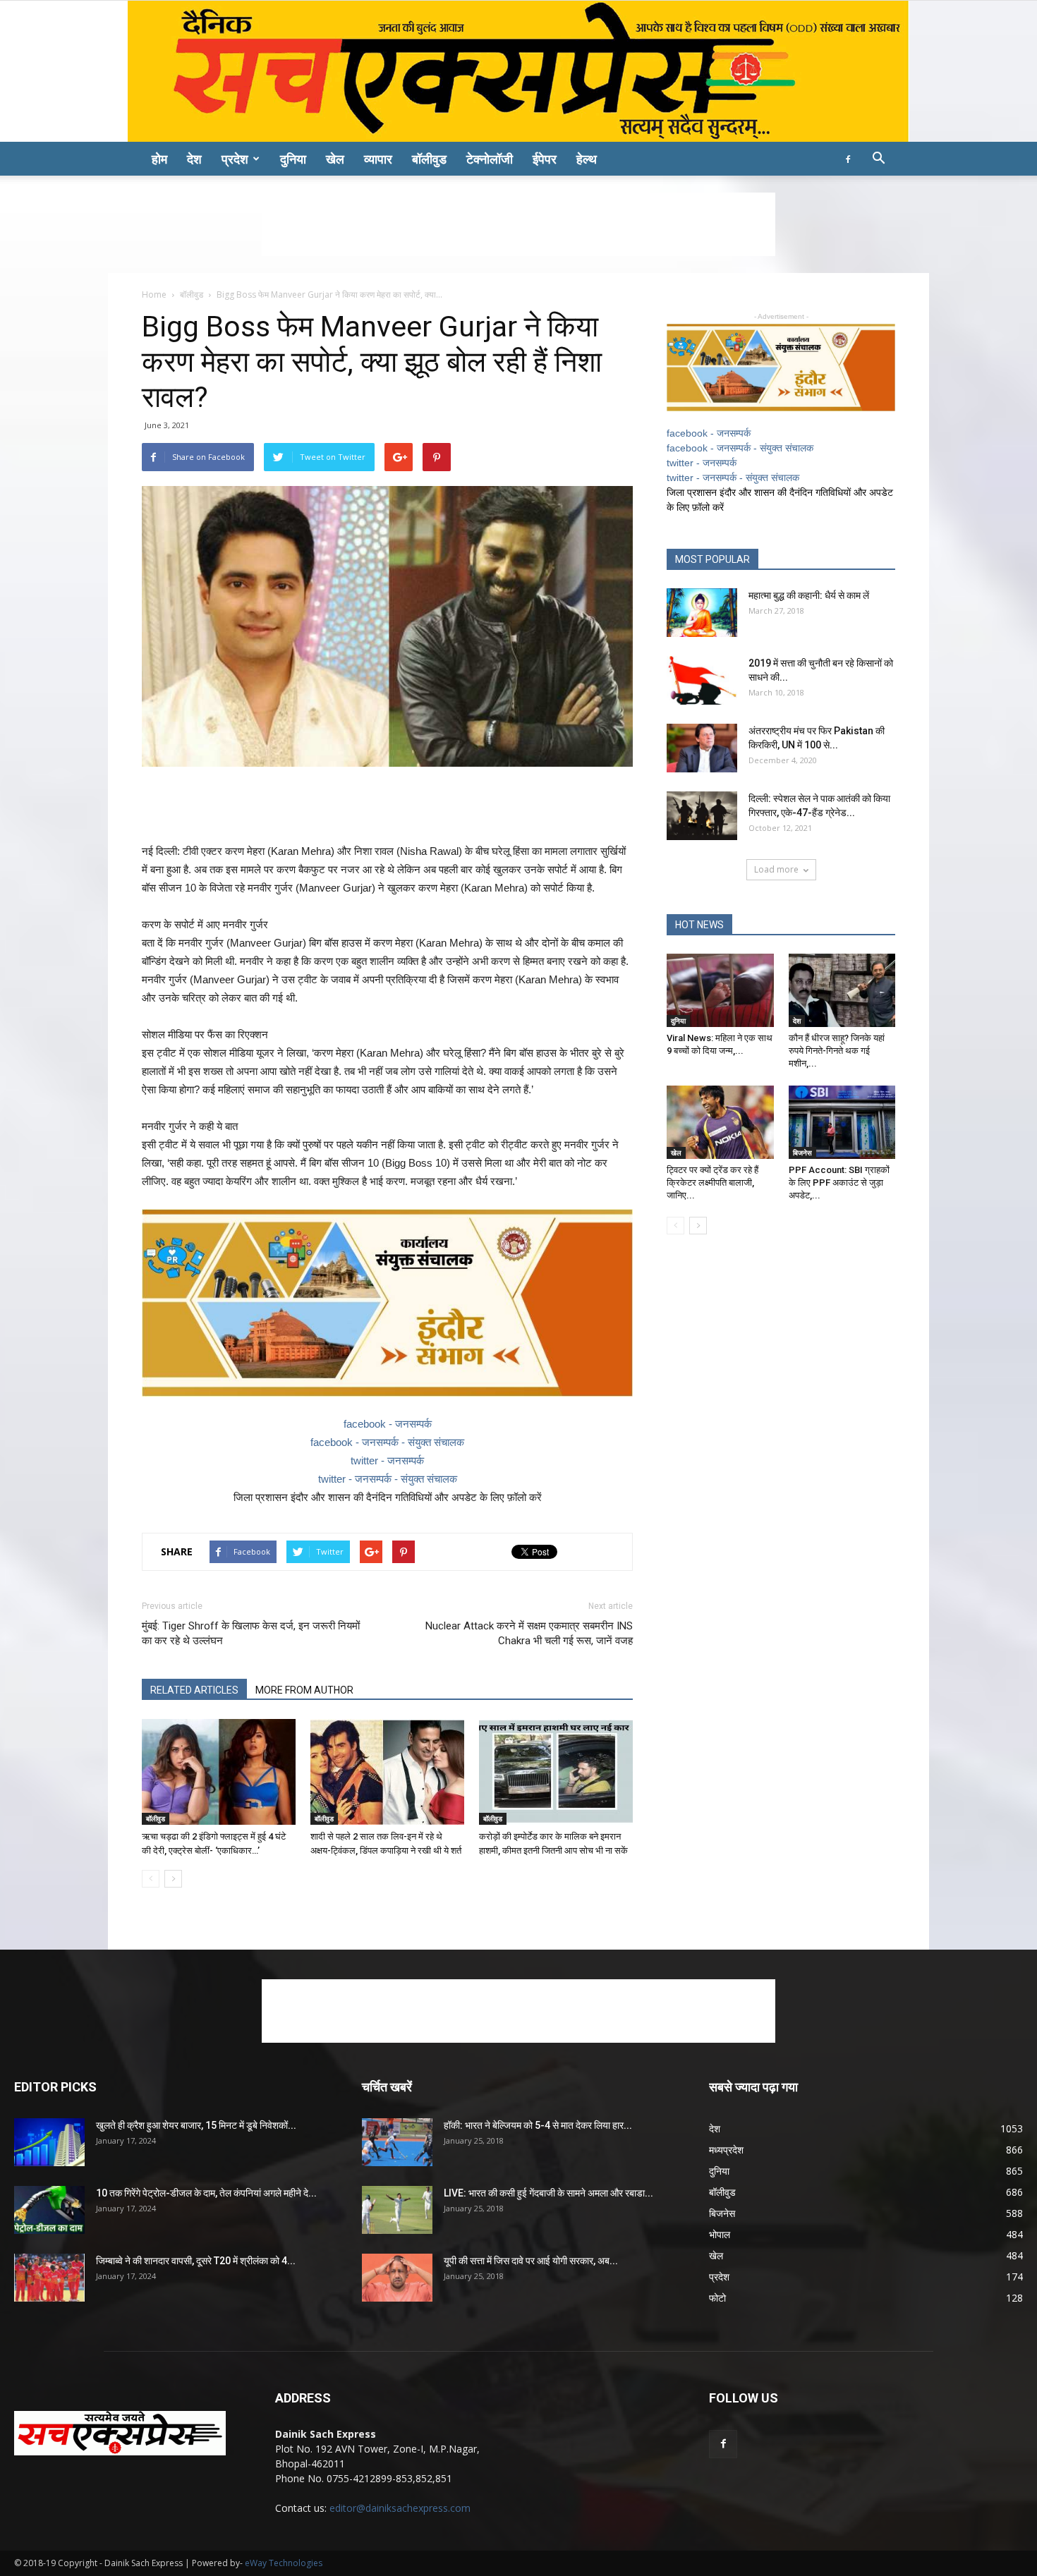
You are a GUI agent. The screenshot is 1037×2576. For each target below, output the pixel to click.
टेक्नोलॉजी (490, 159)
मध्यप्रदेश (726, 2150)
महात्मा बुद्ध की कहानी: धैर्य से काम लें (809, 595)
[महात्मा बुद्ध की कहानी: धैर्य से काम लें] (702, 613)
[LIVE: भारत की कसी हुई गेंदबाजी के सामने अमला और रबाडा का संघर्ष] (397, 2210)
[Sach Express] (518, 71)
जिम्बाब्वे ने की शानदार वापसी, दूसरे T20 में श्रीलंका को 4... (196, 2261)
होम (159, 159)
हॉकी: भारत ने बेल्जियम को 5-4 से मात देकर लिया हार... (538, 2125)
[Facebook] (848, 159)
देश (194, 159)
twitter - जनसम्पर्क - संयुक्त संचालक (388, 1479)
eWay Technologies (284, 2563)
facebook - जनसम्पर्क (388, 1424)
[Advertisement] (518, 224)
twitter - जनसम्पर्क (387, 1460)
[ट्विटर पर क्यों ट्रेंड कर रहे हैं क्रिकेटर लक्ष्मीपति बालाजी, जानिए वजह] (720, 1122)
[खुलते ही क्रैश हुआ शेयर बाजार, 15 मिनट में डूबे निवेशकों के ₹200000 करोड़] (49, 2143)
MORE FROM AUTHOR (304, 1690)
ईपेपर (545, 159)
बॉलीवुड (429, 159)
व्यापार (378, 159)
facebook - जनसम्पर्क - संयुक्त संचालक (387, 1442)
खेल (335, 159)
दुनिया (293, 159)
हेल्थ (587, 159)
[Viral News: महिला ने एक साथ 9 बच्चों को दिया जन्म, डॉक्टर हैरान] (720, 990)
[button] (878, 160)
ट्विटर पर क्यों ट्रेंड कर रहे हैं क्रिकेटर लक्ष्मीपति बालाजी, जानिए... (712, 1183)
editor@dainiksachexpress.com (400, 2508)
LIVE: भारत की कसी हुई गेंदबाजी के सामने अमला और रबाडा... (548, 2193)
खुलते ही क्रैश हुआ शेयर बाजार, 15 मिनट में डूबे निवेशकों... (196, 2125)
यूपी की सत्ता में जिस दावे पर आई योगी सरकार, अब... (531, 2261)
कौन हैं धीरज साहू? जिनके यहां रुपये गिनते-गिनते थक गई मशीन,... (837, 1051)
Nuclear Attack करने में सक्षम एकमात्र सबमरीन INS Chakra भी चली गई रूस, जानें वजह (529, 1633)
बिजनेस (802, 1153)
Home (154, 294)
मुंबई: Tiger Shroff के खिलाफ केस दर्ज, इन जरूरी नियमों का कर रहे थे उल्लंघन (251, 1633)
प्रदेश (235, 159)
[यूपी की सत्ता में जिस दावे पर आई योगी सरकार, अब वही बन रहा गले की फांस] (397, 2278)
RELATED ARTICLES (194, 1690)
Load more (776, 869)
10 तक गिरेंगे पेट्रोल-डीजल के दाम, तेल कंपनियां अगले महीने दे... (206, 2193)
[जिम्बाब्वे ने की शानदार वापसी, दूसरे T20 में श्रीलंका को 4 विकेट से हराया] (49, 2278)
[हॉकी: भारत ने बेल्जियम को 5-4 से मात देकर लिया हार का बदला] (397, 2143)
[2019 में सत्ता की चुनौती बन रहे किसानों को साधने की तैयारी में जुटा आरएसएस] (702, 680)
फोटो (717, 2298)
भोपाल (720, 2234)
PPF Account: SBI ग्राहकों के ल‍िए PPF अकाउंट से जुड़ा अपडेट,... (839, 1183)
